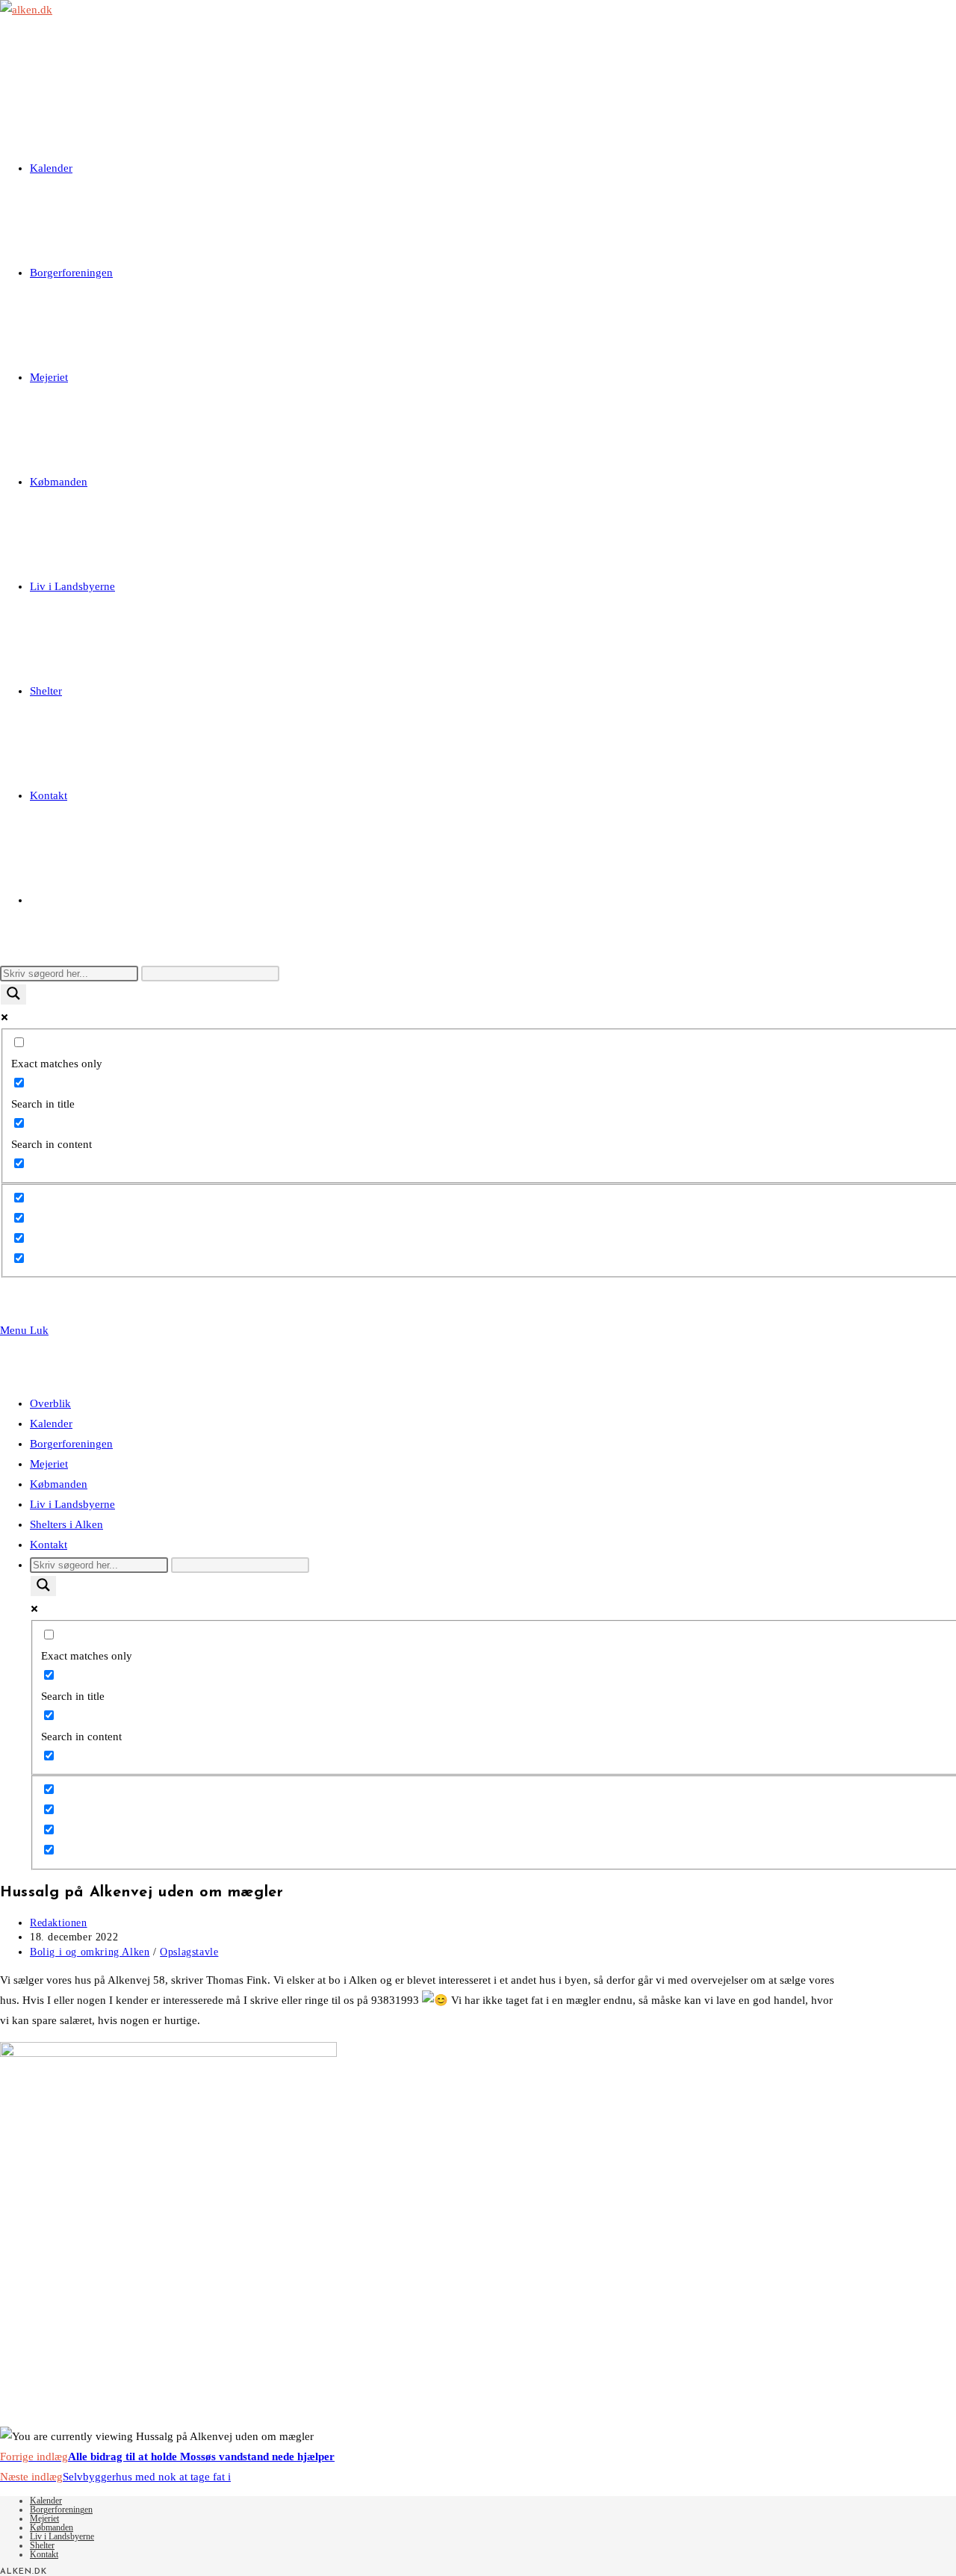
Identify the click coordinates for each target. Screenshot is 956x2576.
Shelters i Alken (66, 1524)
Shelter (42, 2545)
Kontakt (49, 1545)
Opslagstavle (189, 1952)
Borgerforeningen (71, 1444)
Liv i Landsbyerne (72, 1504)
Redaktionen (59, 1923)
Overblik (50, 1403)
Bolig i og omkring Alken (90, 1952)
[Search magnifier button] (13, 994)
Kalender (51, 1424)
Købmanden (59, 1484)
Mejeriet (49, 1464)
